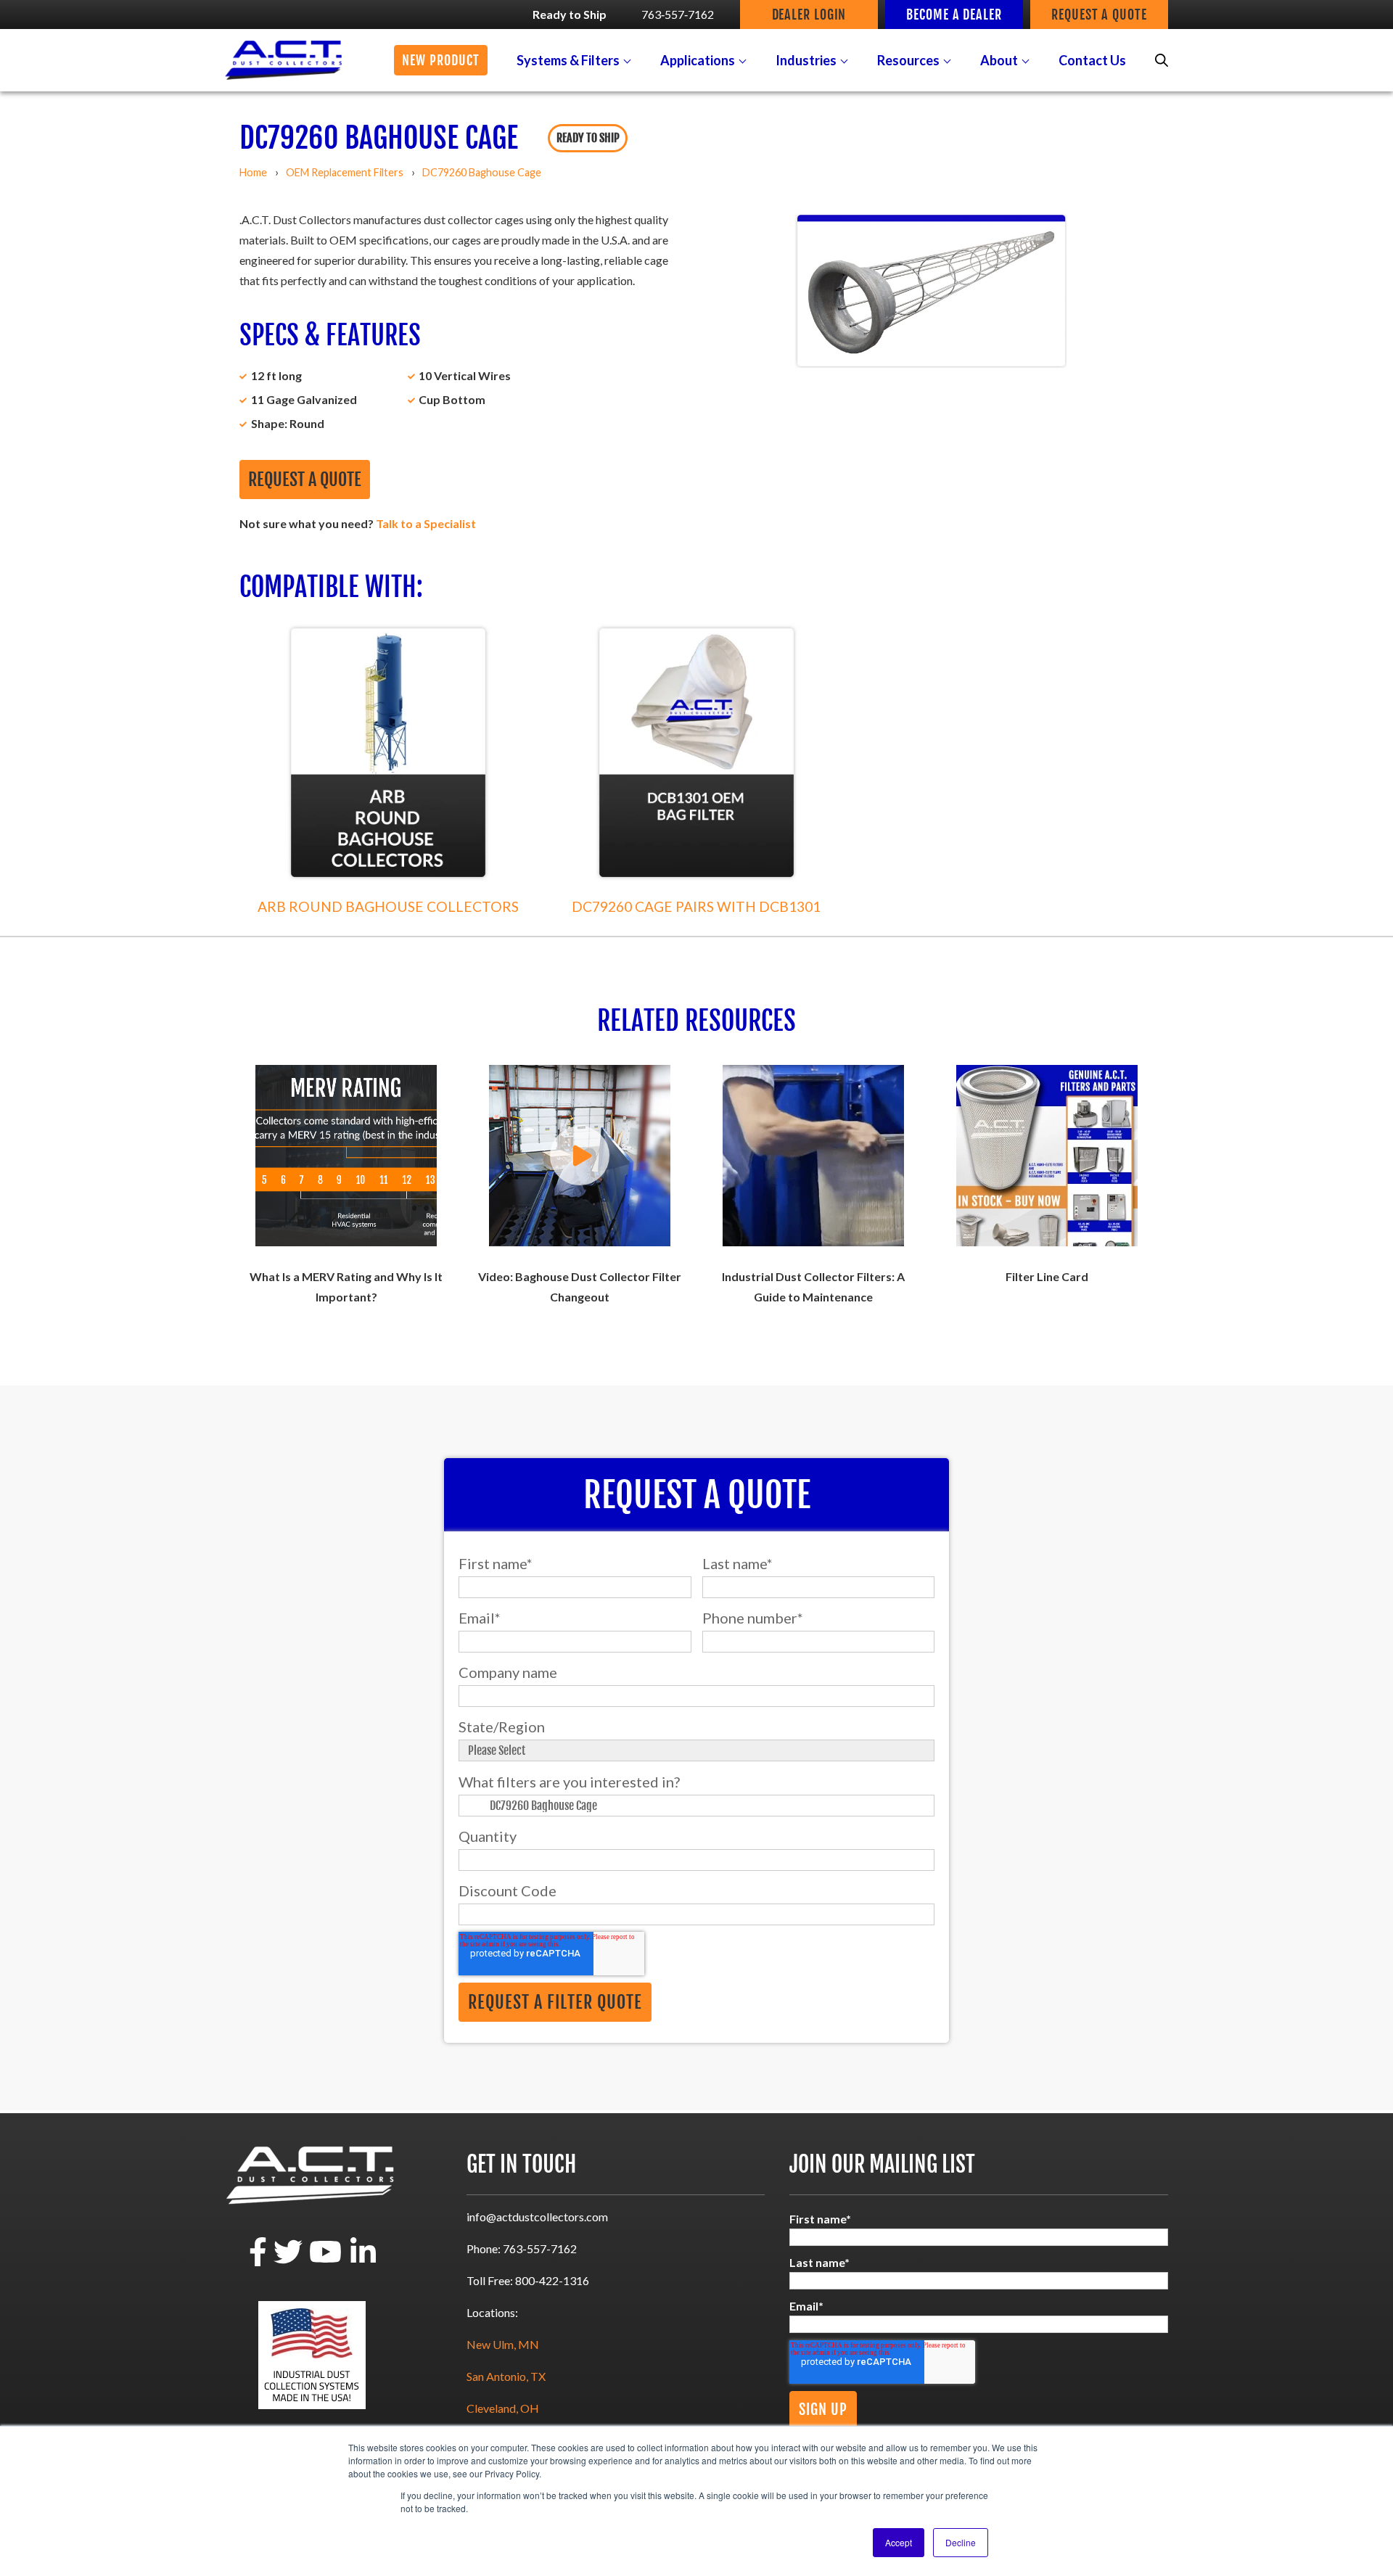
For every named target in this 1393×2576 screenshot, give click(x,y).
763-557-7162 (540, 2248)
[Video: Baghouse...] (580, 1156)
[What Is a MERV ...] (346, 1156)
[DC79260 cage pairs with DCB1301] (696, 753)
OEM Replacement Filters (345, 172)
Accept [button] (899, 2542)
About (999, 60)
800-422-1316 (552, 2280)
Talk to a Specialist (426, 523)
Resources (908, 60)
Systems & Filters (568, 60)
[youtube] (325, 2262)
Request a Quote (305, 480)
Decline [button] (961, 2542)
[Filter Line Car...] (1047, 1156)
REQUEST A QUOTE (1099, 15)
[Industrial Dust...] (813, 1156)
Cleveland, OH (503, 2408)
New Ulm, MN (503, 2344)
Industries (806, 60)
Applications (698, 60)
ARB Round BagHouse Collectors (388, 906)
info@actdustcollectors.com (537, 2217)
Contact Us (1092, 60)
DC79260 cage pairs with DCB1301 (696, 906)
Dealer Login (809, 15)
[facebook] (258, 2262)
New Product (441, 60)
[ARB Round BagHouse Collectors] (388, 753)
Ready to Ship (570, 14)
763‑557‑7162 (678, 14)
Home (253, 172)
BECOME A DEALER (954, 15)
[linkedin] (363, 2262)
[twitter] (288, 2262)
